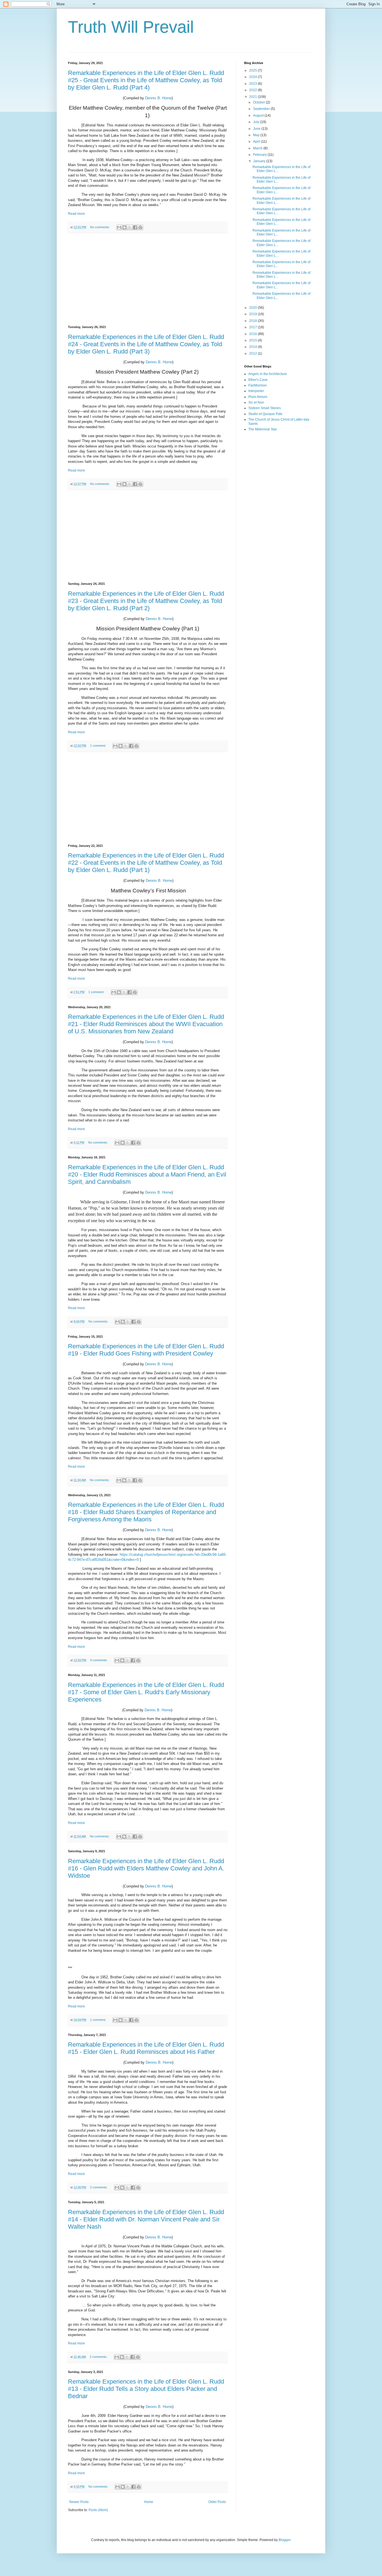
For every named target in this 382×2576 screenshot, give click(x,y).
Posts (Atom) (98, 2510)
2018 (254, 321)
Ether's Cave (258, 380)
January (260, 161)
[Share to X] (130, 227)
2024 (254, 77)
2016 (254, 334)
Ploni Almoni (258, 397)
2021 (254, 97)
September (262, 109)
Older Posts (217, 2502)
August (259, 116)
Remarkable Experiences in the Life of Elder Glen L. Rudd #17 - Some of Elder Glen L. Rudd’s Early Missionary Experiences (146, 1692)
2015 (254, 340)
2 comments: (99, 2187)
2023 (254, 84)
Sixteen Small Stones (265, 408)
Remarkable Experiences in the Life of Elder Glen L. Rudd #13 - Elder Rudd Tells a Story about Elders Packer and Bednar (146, 2389)
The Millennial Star (263, 429)
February (260, 155)
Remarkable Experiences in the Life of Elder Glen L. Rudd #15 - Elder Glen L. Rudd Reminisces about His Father (146, 2048)
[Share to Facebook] (135, 227)
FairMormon (258, 385)
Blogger (284, 2540)
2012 (254, 353)
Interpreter (256, 391)
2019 (254, 314)
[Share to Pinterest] (140, 227)
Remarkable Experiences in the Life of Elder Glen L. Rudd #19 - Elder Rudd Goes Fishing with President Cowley (146, 1350)
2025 (254, 70)
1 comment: (98, 746)
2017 (254, 327)
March (258, 148)
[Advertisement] (148, 279)
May (257, 135)
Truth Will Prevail (131, 27)
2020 (254, 308)
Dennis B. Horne (158, 98)
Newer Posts (79, 2502)
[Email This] (119, 227)
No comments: (100, 227)
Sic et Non (256, 402)
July (257, 122)
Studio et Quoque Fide (265, 414)
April (257, 142)
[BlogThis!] (124, 227)
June (257, 129)
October (260, 102)
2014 (254, 347)
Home (149, 2502)
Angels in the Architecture (268, 374)
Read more (76, 214)
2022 (254, 90)
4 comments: (99, 1660)
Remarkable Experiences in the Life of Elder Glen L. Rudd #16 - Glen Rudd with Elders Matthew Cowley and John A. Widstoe (146, 1868)
